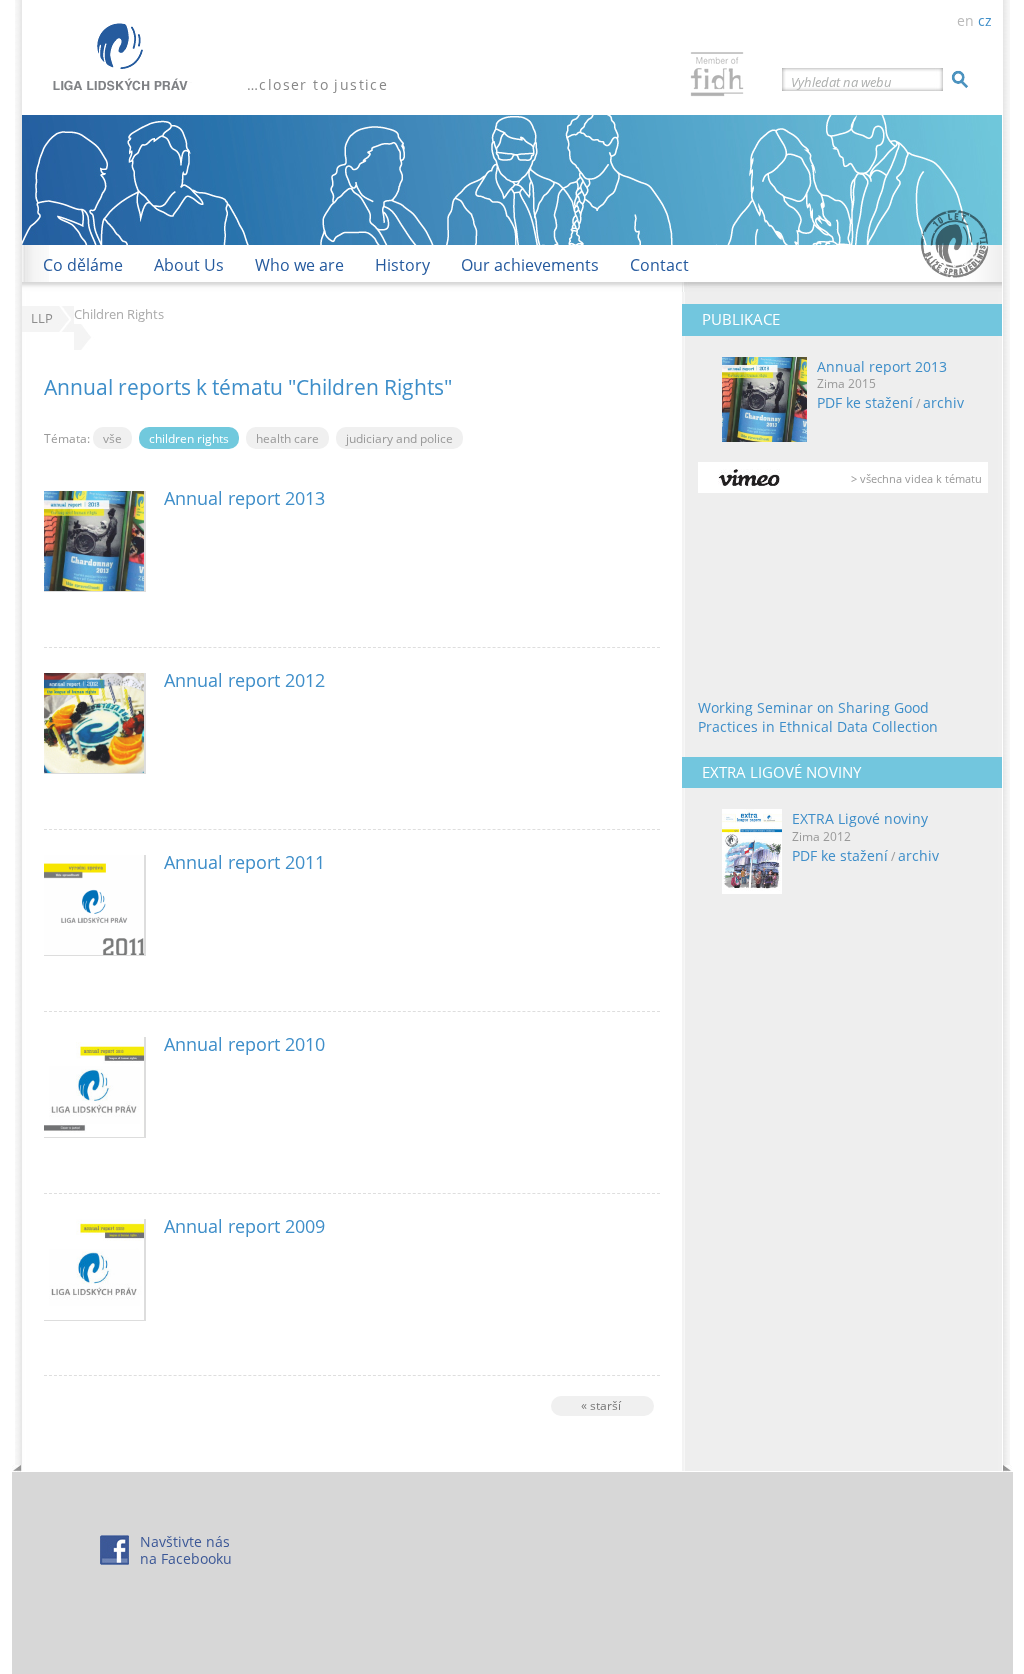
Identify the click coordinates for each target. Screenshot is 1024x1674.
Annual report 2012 (244, 680)
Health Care (287, 438)
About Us (189, 265)
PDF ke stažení (865, 402)
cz (985, 20)
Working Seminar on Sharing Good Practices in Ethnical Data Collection (818, 717)
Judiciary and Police (399, 438)
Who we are (299, 265)
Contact (659, 265)
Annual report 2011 (244, 862)
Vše (112, 438)
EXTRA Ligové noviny (860, 818)
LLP (42, 318)
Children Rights (370, 387)
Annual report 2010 (244, 1044)
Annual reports (117, 387)
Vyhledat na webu (841, 82)
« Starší (601, 1405)
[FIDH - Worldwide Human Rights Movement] (717, 76)
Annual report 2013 (882, 366)
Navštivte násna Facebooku (186, 1550)
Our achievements (530, 265)
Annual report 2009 (244, 1226)
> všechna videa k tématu (916, 478)
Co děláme (83, 265)
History (402, 265)
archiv (943, 402)
